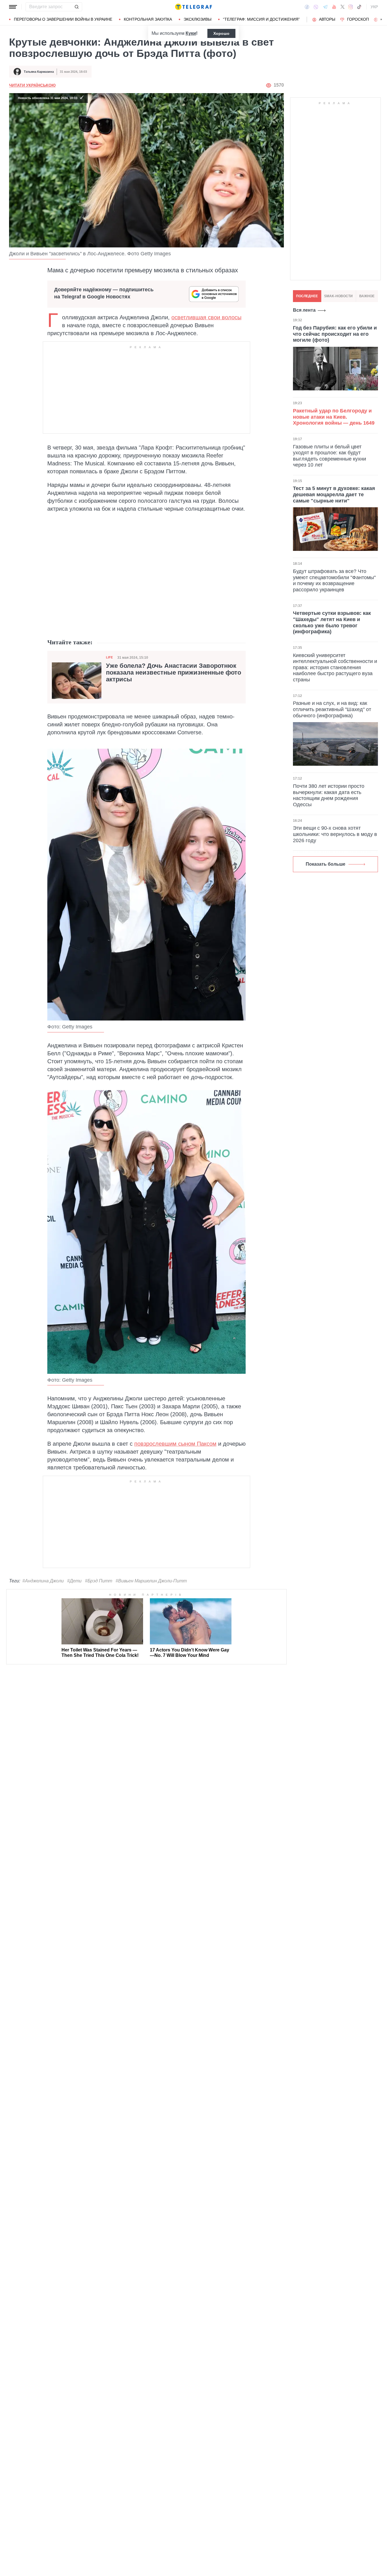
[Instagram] (351, 7)
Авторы (327, 19)
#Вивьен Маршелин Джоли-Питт (151, 1581)
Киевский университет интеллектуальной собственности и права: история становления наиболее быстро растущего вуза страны (335, 667)
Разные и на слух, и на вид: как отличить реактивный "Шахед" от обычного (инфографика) (332, 709)
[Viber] (316, 7)
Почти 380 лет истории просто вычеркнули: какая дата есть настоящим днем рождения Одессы (329, 795)
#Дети (74, 1581)
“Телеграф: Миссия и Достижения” (261, 19)
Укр (374, 7)
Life (109, 657)
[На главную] (193, 7)
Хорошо (221, 33)
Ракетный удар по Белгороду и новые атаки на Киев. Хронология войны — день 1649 (334, 417)
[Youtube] (334, 7)
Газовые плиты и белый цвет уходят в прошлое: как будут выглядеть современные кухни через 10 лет (329, 456)
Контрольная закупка (148, 19)
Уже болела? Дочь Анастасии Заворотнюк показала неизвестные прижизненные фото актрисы (174, 673)
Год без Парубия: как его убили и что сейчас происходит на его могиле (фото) (335, 334)
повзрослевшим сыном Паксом (175, 1444)
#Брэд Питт (99, 1581)
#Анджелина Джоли (43, 1581)
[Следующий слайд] (381, 20)
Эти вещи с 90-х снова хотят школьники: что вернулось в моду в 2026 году (335, 834)
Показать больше (326, 864)
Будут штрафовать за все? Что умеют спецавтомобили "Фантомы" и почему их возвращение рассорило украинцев (334, 580)
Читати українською (32, 85)
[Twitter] (343, 7)
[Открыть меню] (13, 7)
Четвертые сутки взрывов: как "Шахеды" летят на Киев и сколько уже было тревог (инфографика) (332, 622)
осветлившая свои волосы (206, 317)
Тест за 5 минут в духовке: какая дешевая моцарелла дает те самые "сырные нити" (334, 494)
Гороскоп (358, 19)
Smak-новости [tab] (338, 296)
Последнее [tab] (307, 296)
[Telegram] (325, 7)
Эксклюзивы (197, 19)
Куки (191, 33)
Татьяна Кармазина (39, 72)
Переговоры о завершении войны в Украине (63, 19)
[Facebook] (307, 7)
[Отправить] (76, 7)
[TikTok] (359, 7)
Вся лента (304, 310)
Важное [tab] (367, 296)
